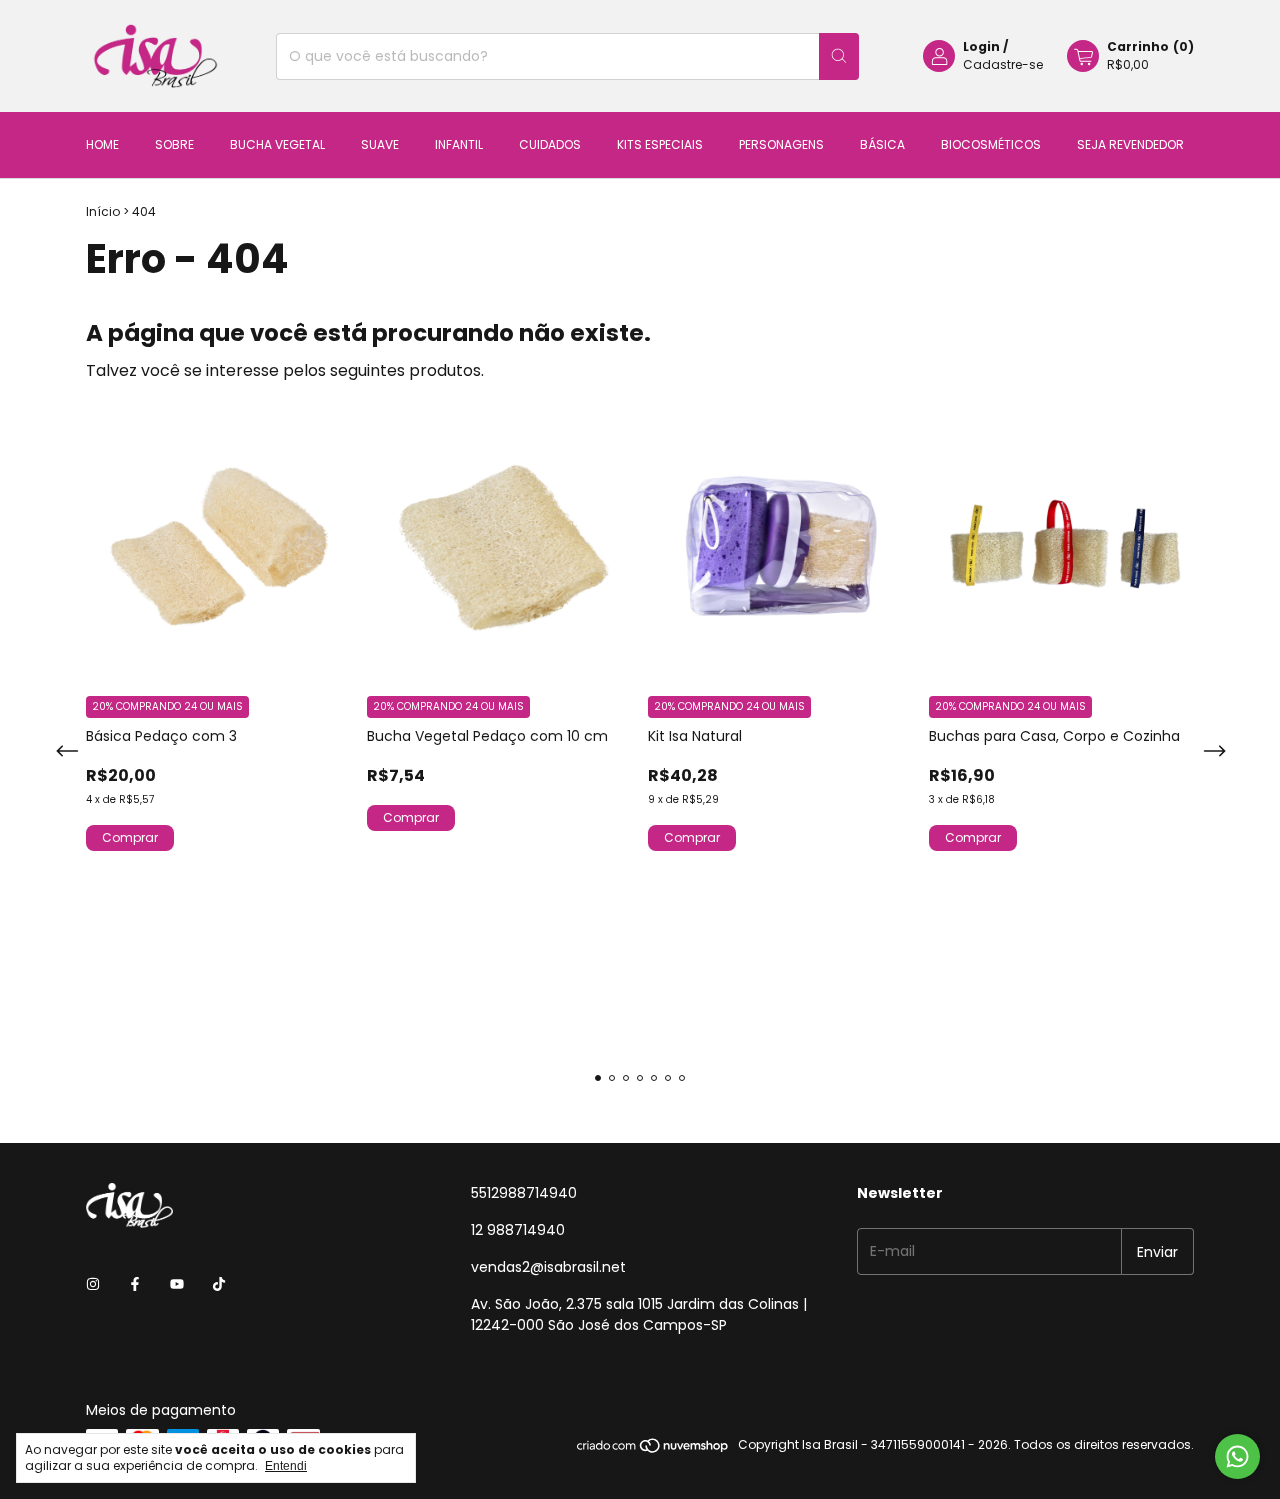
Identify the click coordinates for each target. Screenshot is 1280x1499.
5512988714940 (524, 1193)
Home (102, 144)
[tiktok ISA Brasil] (219, 1284)
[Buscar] (839, 56)
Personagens (781, 144)
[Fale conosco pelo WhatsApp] (1237, 1456)
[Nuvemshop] (653, 1449)
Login (981, 46)
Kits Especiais (660, 144)
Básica (882, 144)
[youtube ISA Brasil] (177, 1284)
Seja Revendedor (1130, 144)
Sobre (174, 144)
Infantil (459, 144)
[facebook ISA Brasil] (135, 1284)
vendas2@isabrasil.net (548, 1267)
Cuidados (550, 144)
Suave (380, 144)
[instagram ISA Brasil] (93, 1284)
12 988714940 (518, 1230)
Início (103, 211)
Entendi (286, 1466)
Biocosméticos (991, 144)
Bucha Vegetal (277, 144)
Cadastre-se (1003, 64)
